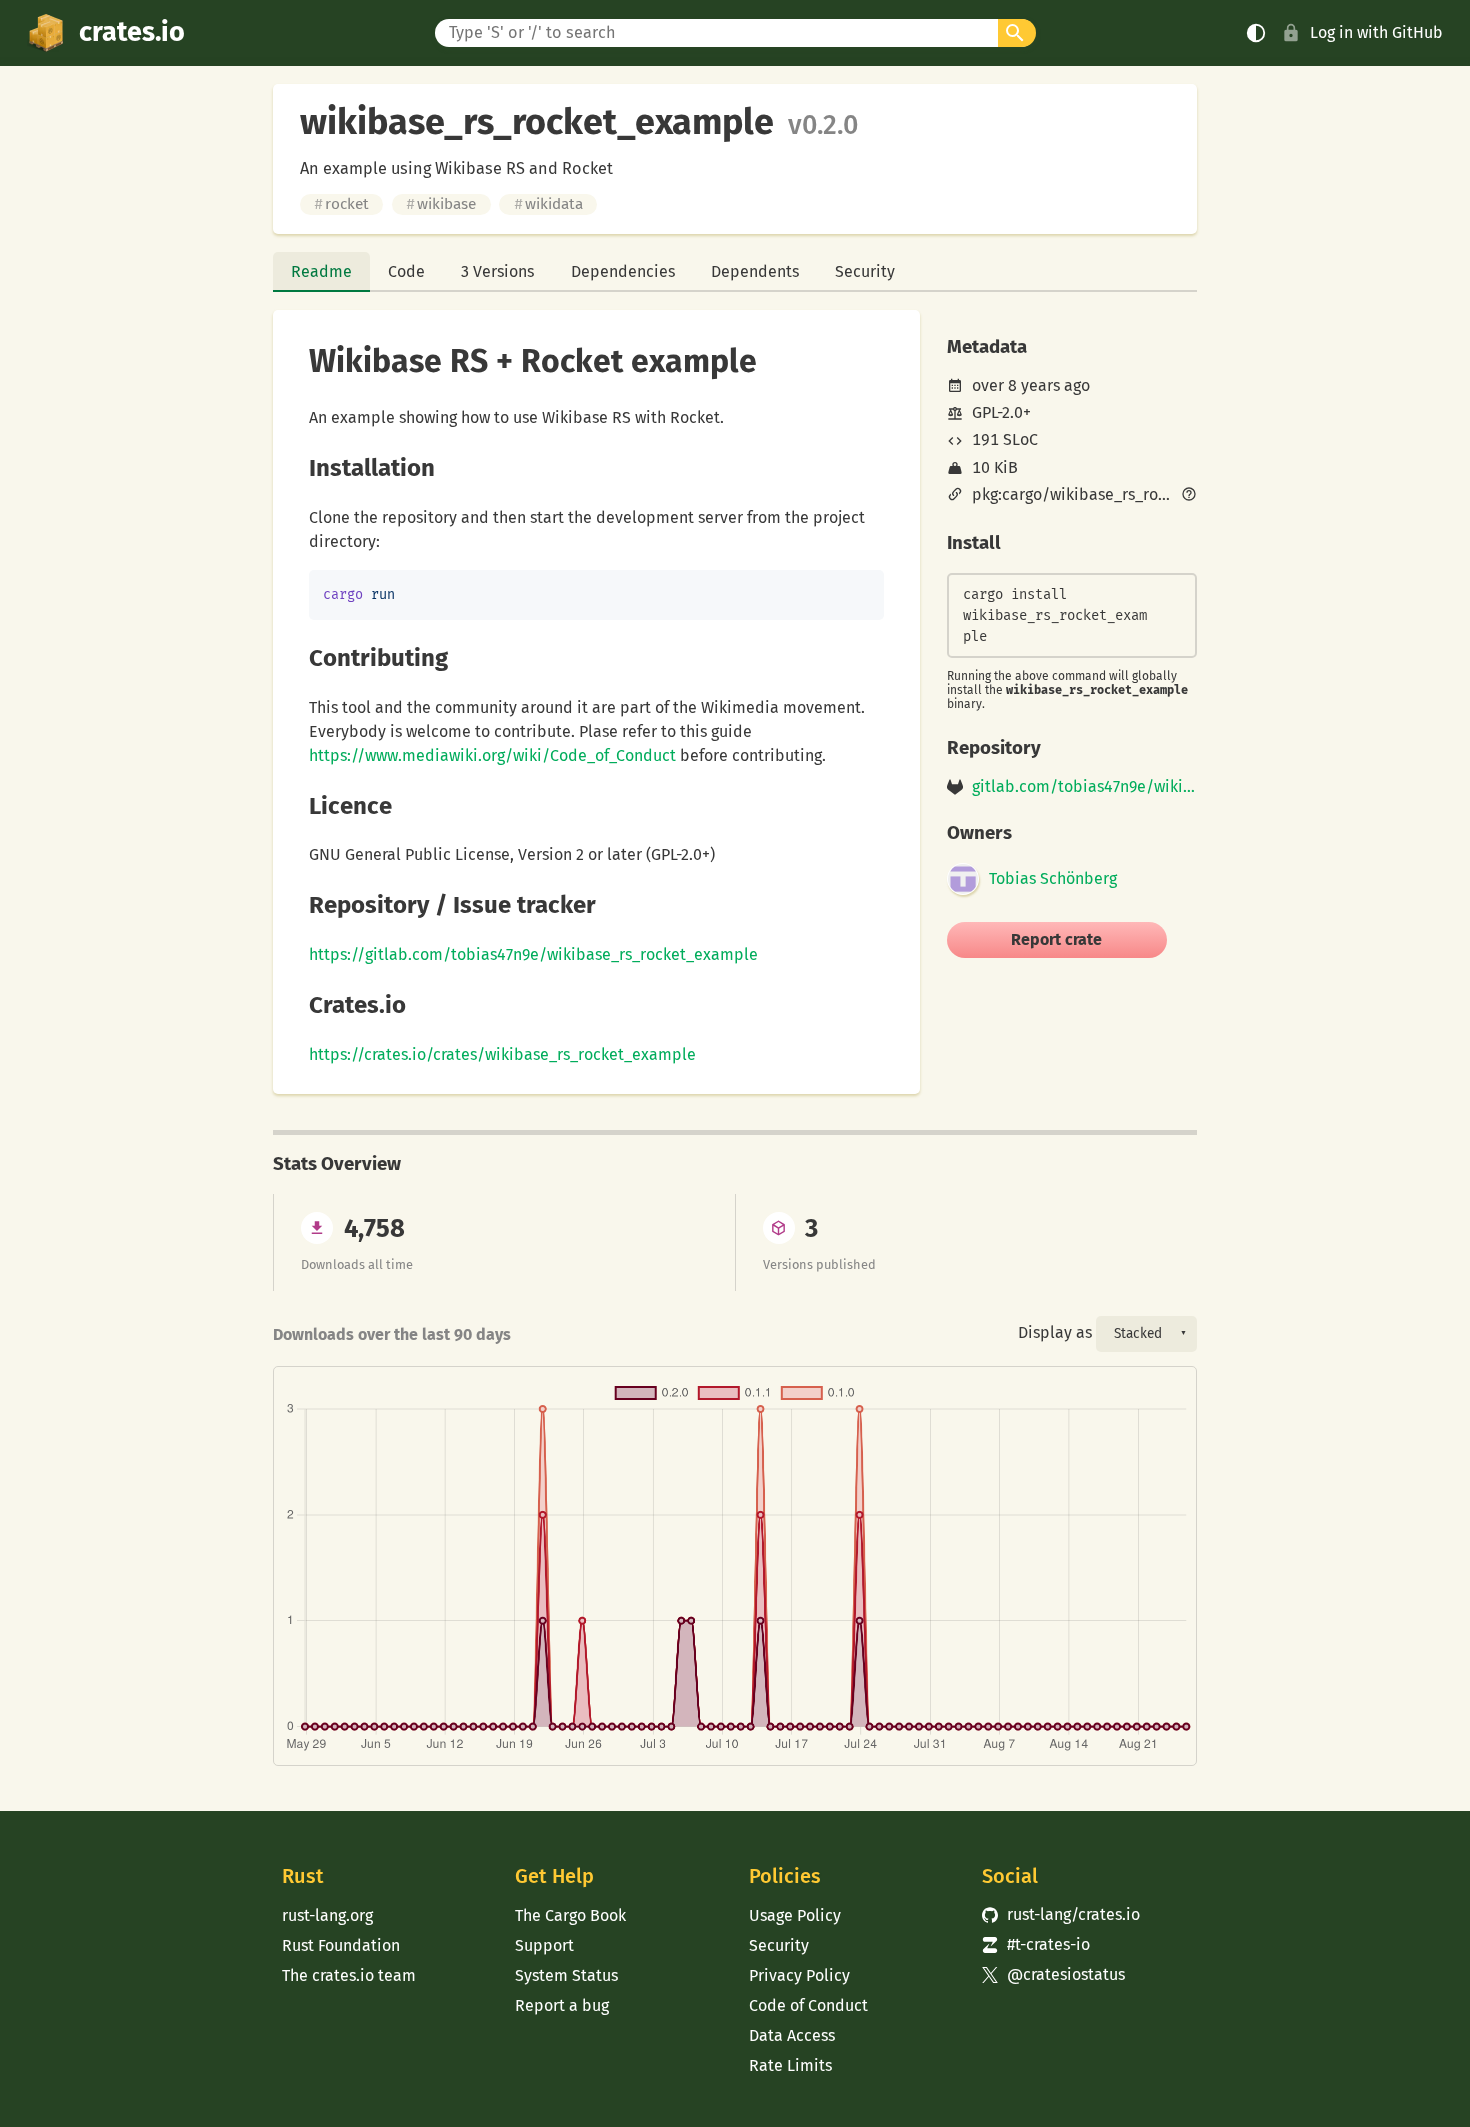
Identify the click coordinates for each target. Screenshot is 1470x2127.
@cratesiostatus (1053, 1974)
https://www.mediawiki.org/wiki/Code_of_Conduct (492, 755)
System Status (566, 1975)
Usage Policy (795, 1915)
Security (865, 271)
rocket (341, 204)
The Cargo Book (570, 1915)
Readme (321, 271)
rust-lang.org (327, 1915)
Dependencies (623, 271)
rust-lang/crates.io (1061, 1914)
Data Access (792, 2035)
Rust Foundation (341, 1945)
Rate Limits (790, 2065)
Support (544, 1945)
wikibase (441, 204)
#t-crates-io (1036, 1944)
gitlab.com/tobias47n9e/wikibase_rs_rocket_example (1084, 787)
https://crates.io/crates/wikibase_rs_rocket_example (502, 1054)
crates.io (132, 32)
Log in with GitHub (1376, 32)
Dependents (755, 271)
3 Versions (497, 271)
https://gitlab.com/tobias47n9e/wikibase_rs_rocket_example (533, 954)
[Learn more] (1189, 496)
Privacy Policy (799, 1975)
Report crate (1056, 939)
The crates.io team (349, 1975)
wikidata (548, 204)
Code (406, 271)
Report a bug (562, 2005)
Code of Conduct (808, 2005)
